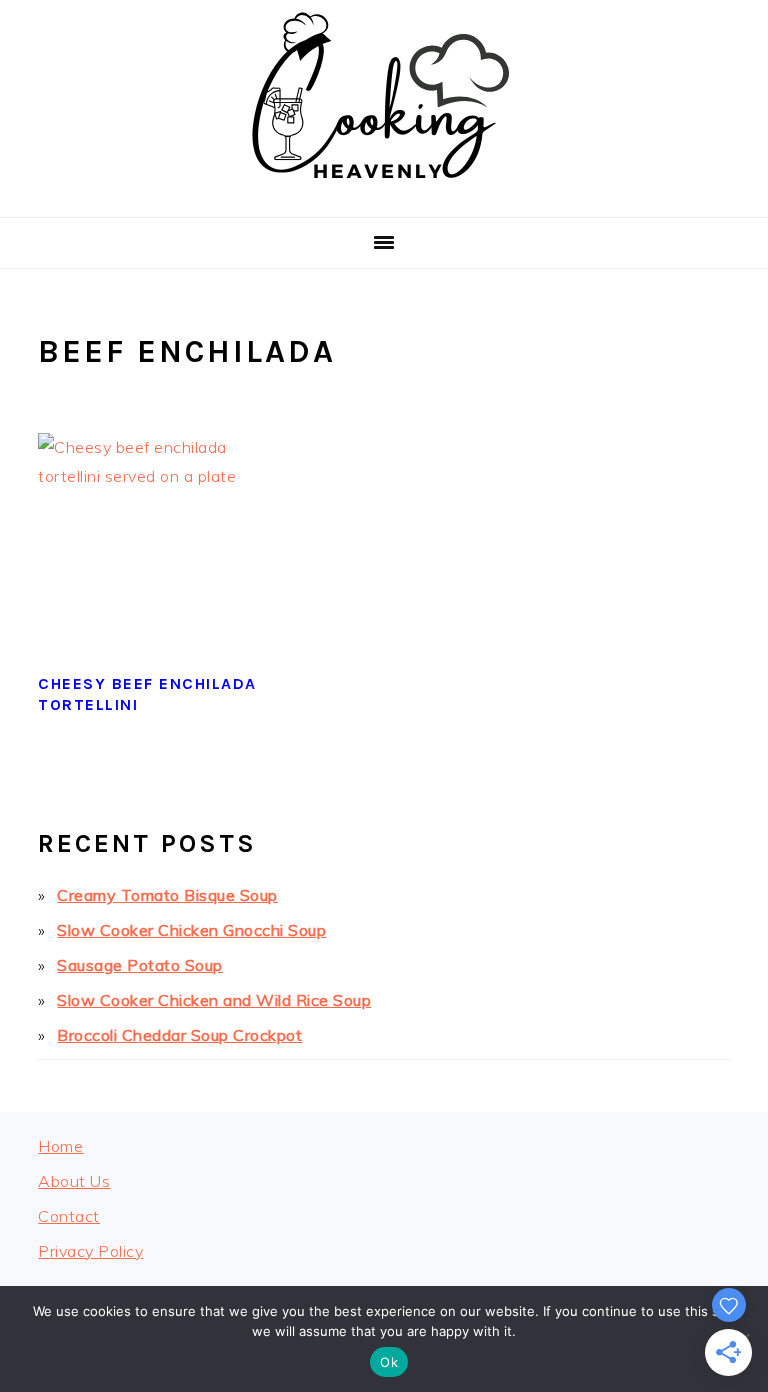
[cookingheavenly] (384, 192)
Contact (69, 1216)
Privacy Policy (90, 1251)
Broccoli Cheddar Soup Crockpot (179, 1035)
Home (60, 1146)
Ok (389, 1362)
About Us (74, 1181)
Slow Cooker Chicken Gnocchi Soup (191, 930)
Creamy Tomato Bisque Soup (167, 895)
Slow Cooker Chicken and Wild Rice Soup (214, 1000)
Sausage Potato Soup (140, 965)
